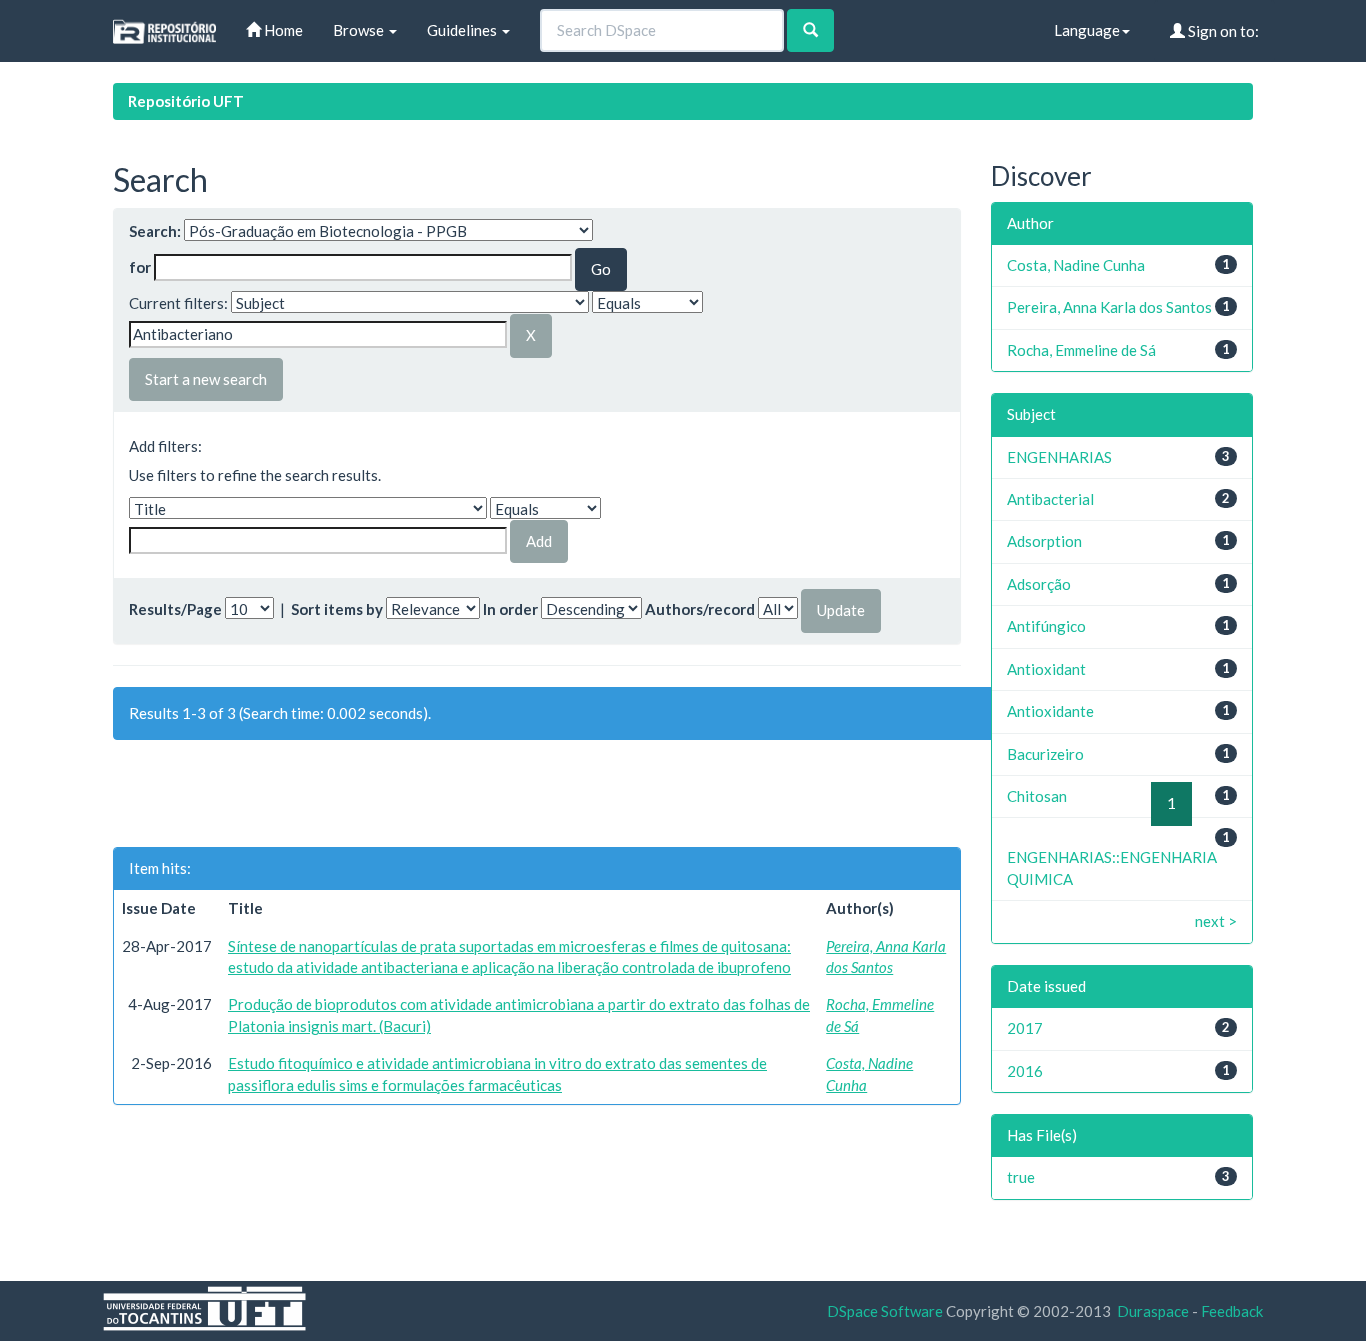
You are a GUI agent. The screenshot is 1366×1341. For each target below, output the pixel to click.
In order (510, 609)
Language (1087, 30)
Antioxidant (1046, 669)
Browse (360, 30)
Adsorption (1044, 541)
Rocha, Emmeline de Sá (1081, 350)
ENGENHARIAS (1059, 457)
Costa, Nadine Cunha (1076, 265)
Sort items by (337, 609)
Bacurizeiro (1045, 754)
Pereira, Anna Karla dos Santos (1109, 307)
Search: (155, 231)
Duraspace (1153, 1311)
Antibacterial (1050, 499)
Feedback (1232, 1311)
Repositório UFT (186, 101)
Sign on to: (1222, 31)
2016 (1025, 1071)
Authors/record (700, 609)
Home (282, 30)
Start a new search (206, 379)
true (1021, 1177)
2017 (1025, 1028)
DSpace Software (885, 1311)
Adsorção (1039, 584)
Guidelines (463, 30)
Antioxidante (1050, 711)
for (140, 267)
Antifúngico (1046, 626)
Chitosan (1037, 796)
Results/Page (175, 609)
